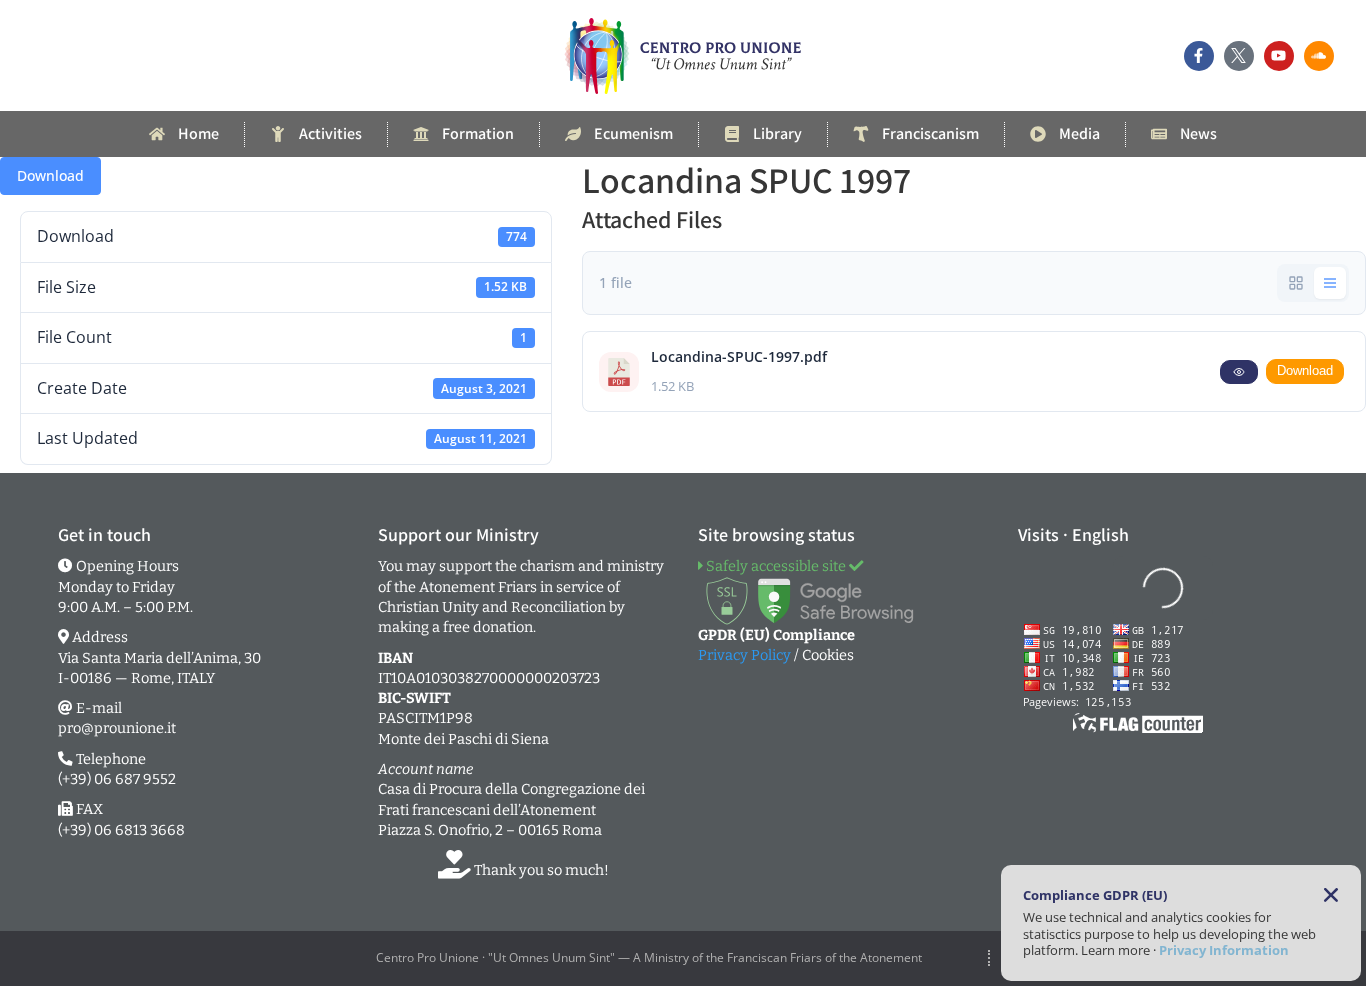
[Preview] (1239, 372)
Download (50, 175)
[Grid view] (1296, 283)
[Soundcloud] (1319, 56)
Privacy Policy (744, 655)
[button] (1331, 895)
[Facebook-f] (1199, 56)
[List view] (1330, 283)
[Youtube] (1279, 56)
